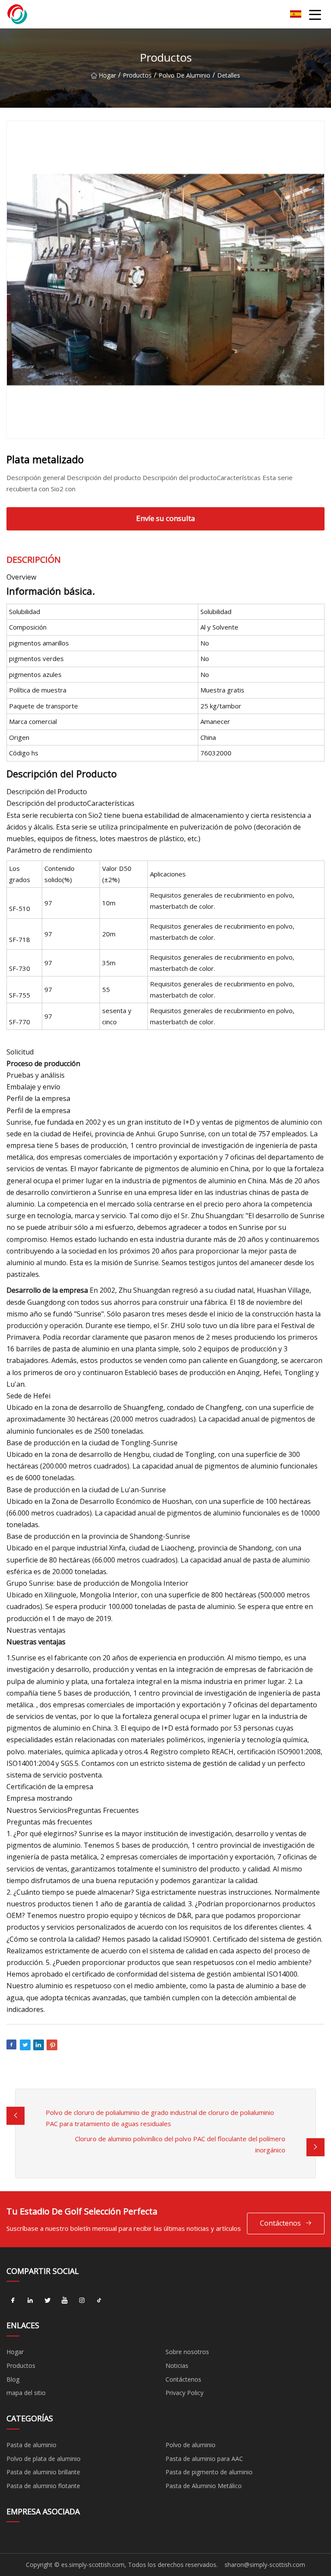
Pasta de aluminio (31, 2445)
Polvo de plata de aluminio (44, 2459)
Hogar (107, 75)
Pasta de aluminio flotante (43, 2486)
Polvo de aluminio (184, 75)
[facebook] (13, 2300)
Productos (137, 75)
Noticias (177, 2365)
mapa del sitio (26, 2393)
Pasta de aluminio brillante (43, 2472)
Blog (13, 2379)
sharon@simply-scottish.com (265, 2565)
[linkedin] (30, 2300)
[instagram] (82, 2300)
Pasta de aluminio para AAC (204, 2459)
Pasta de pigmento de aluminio (209, 2472)
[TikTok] (99, 2300)
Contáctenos (280, 2223)
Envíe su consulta (166, 518)
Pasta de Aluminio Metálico (204, 2486)
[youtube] (65, 2300)
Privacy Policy (184, 2393)
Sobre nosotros (187, 2352)
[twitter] (47, 2300)
